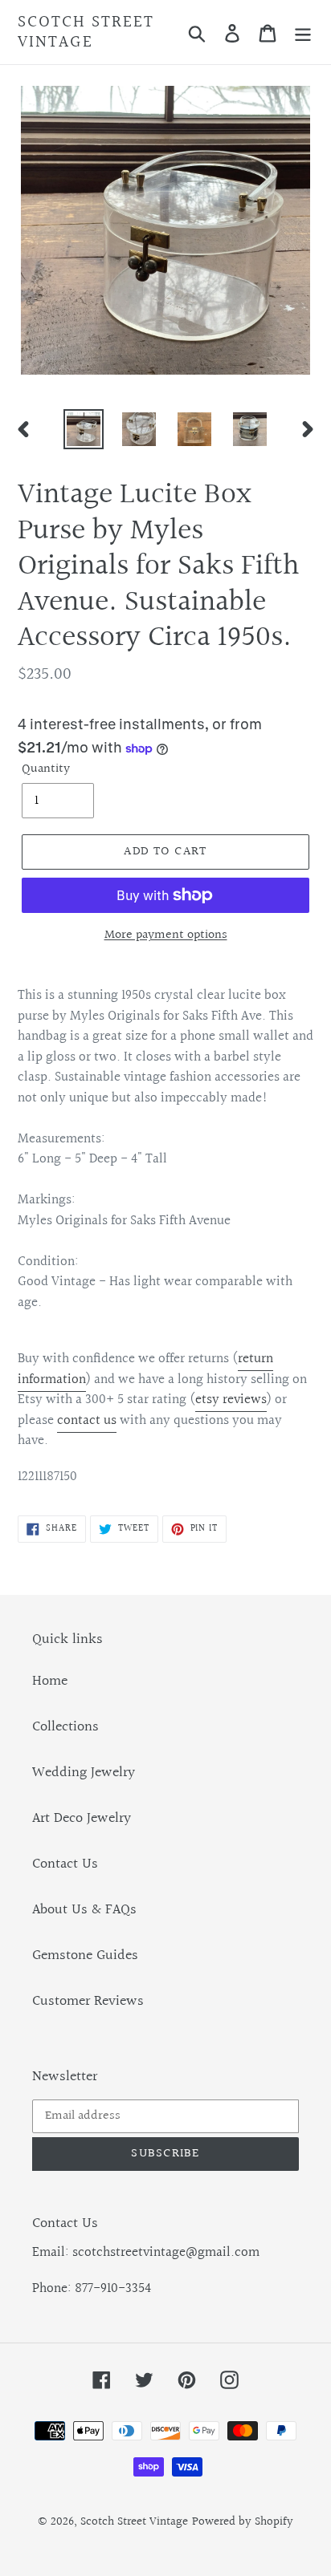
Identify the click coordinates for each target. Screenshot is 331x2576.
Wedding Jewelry (84, 1773)
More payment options (166, 935)
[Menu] (303, 32)
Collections (65, 1727)
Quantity (46, 769)
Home (50, 1681)
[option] (84, 429)
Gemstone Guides (85, 1955)
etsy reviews (231, 1400)
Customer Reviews (88, 2001)
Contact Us (65, 1864)
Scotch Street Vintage (86, 32)
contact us (87, 1420)
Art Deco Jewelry (82, 1818)
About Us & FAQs (84, 1910)
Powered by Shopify (243, 2522)
